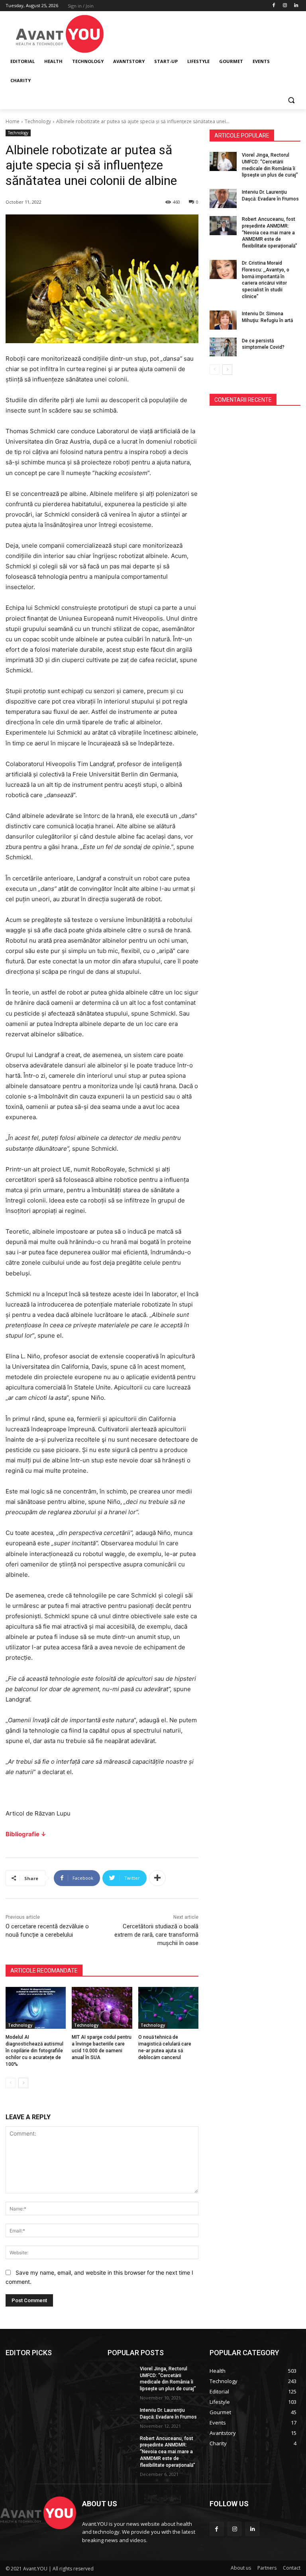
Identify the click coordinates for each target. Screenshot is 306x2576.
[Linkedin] (296, 6)
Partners (267, 2568)
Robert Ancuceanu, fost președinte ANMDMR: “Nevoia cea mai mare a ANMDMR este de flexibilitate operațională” (270, 233)
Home (13, 121)
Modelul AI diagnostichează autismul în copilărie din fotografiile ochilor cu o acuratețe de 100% (34, 2050)
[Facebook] (274, 6)
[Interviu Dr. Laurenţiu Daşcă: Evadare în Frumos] (223, 198)
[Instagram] (285, 6)
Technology (38, 121)
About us (241, 2568)
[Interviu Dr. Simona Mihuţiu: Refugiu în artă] (223, 320)
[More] (157, 1878)
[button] (291, 100)
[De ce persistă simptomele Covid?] (223, 347)
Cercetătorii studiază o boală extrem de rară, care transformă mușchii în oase (156, 1935)
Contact (292, 2568)
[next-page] (23, 2083)
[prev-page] (11, 2083)
